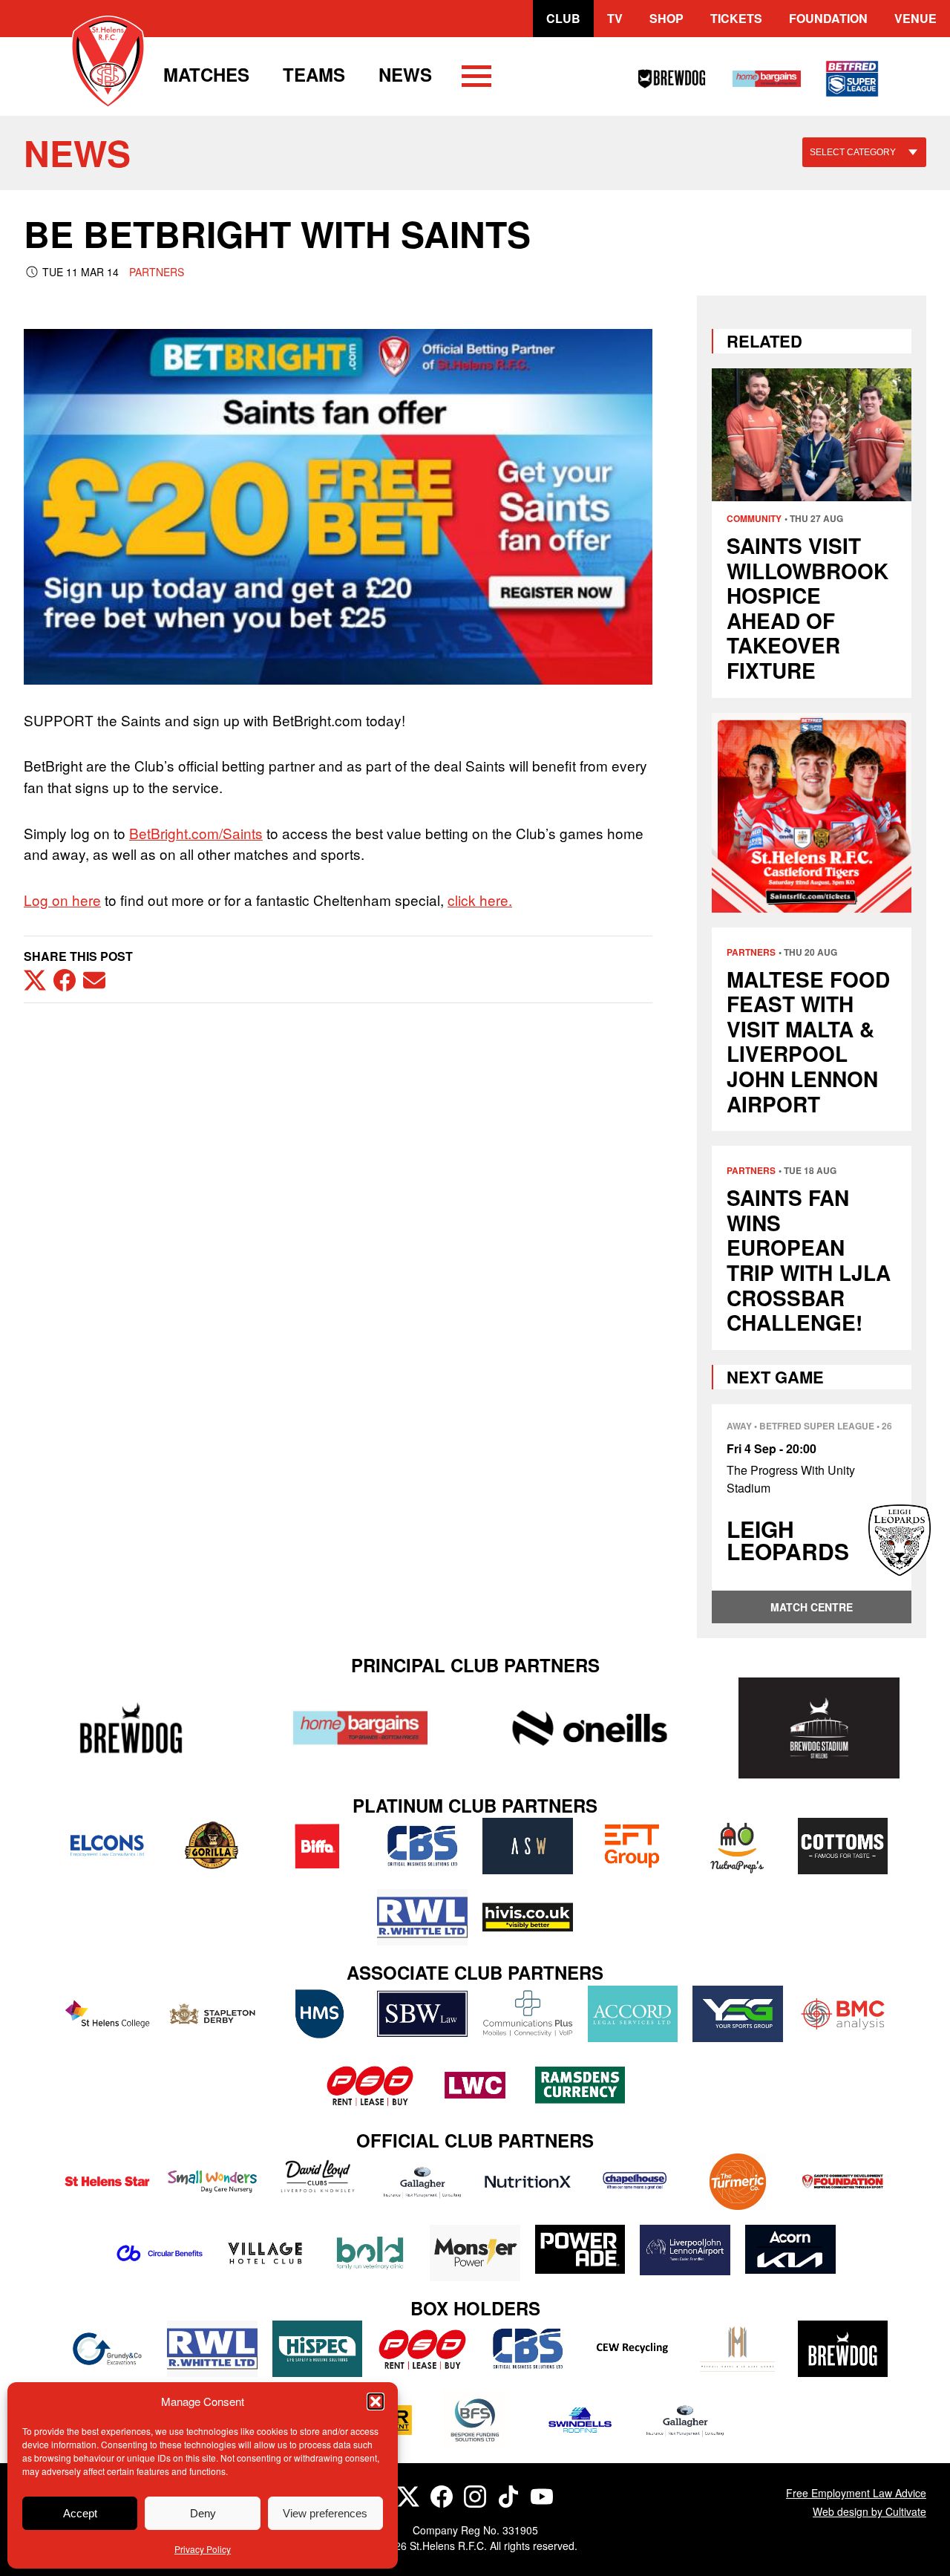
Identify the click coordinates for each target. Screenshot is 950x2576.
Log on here (62, 900)
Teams (314, 74)
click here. (480, 900)
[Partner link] (131, 1728)
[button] (376, 2401)
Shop (666, 18)
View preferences (325, 2513)
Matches (206, 74)
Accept (80, 2513)
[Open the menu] (476, 79)
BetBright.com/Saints (196, 833)
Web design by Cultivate (869, 2511)
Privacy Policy (203, 2549)
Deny (203, 2513)
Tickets (736, 18)
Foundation (828, 18)
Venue (915, 18)
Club (563, 18)
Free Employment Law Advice (856, 2493)
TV (615, 18)
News (405, 74)
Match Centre (812, 1607)
